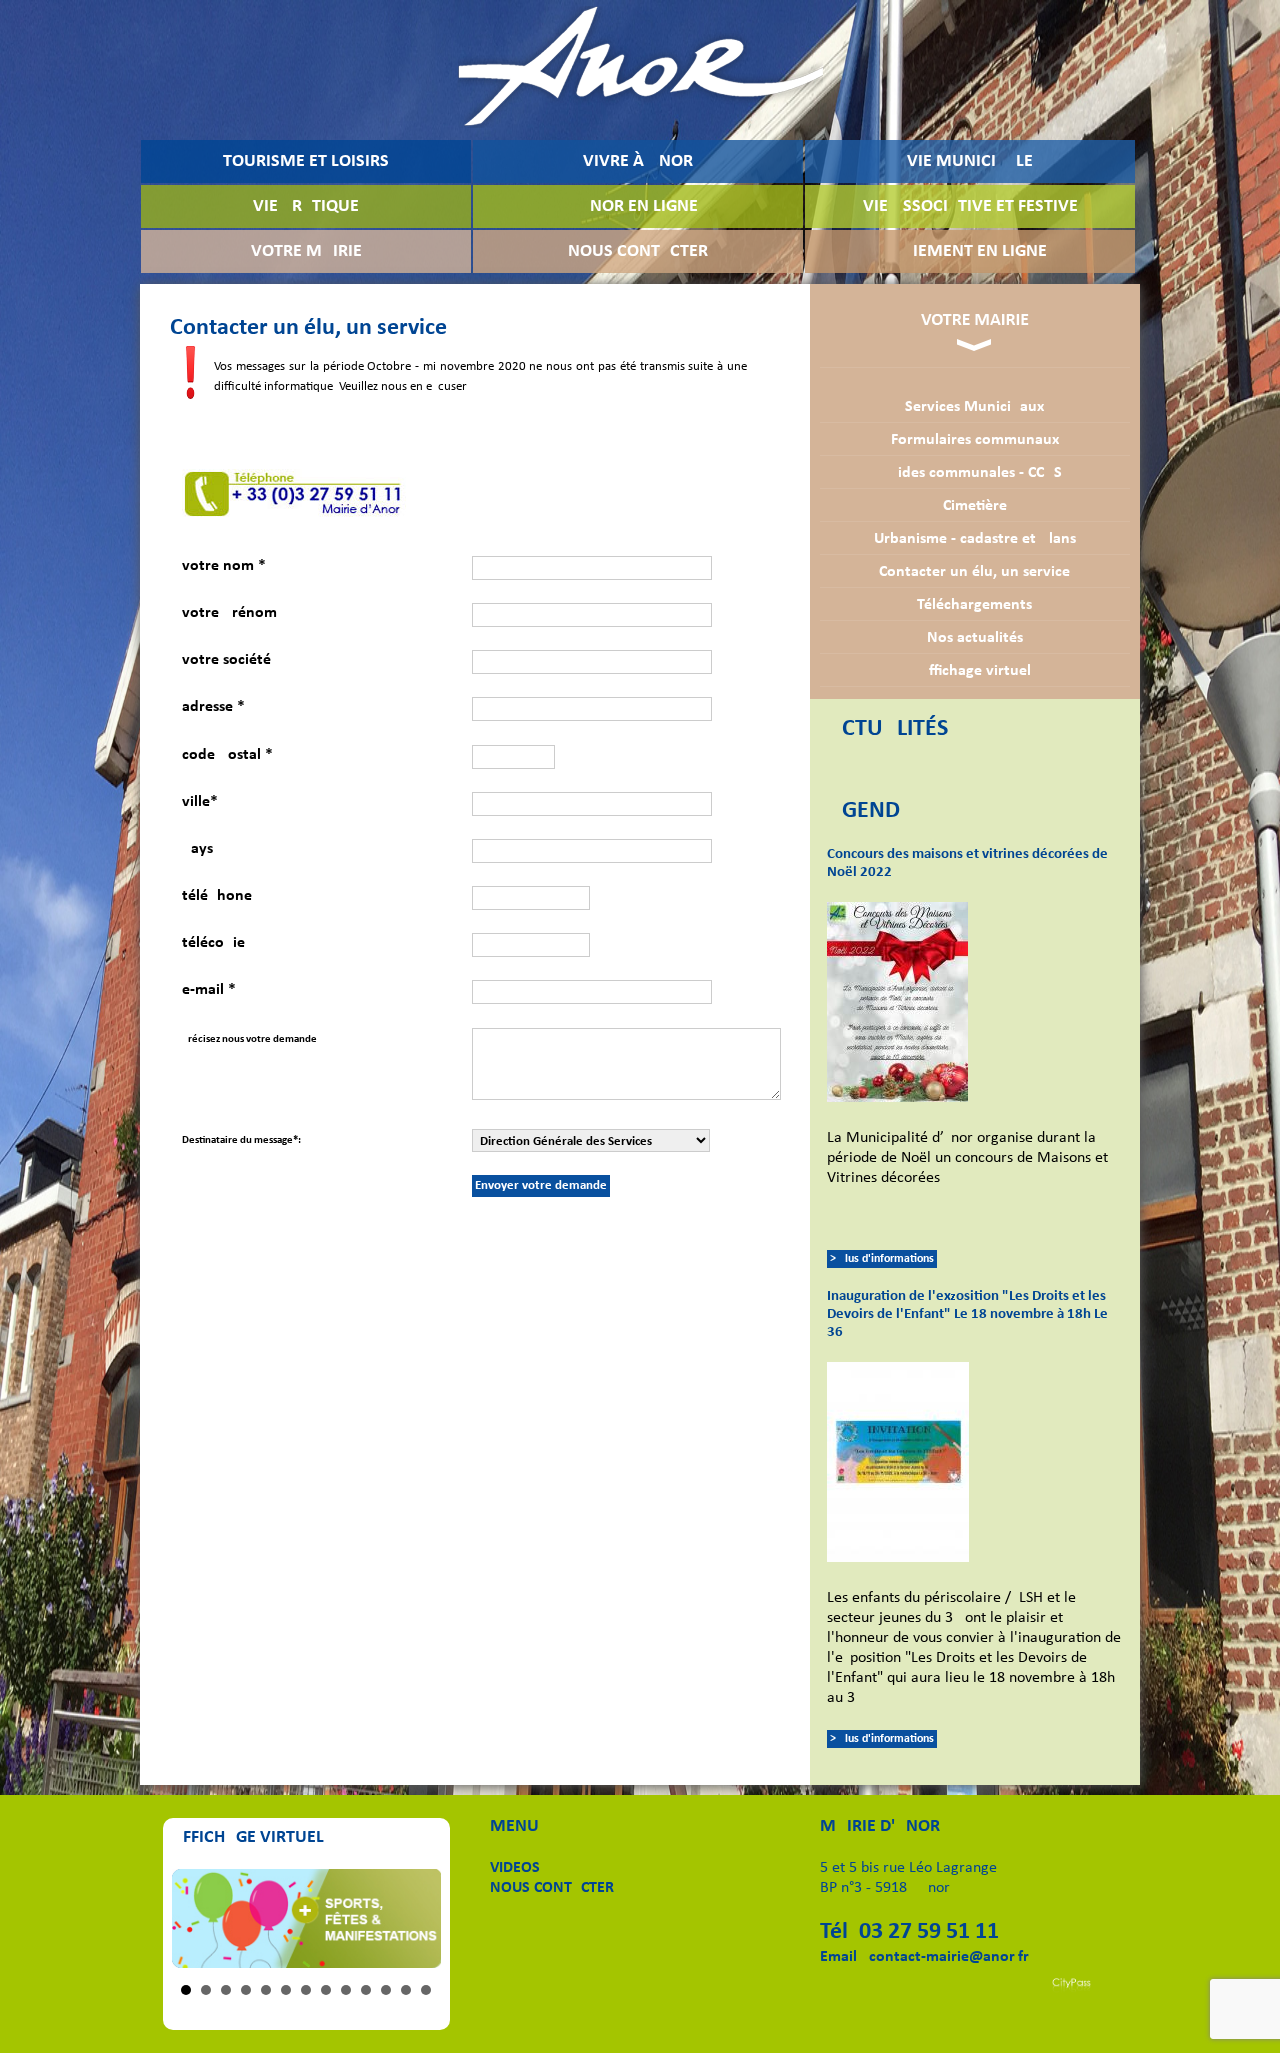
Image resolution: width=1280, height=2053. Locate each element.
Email (838, 1957)
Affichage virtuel (975, 671)
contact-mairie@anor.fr (949, 1957)
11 (386, 1990)
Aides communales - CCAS (975, 473)
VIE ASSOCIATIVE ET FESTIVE (970, 206)
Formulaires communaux (975, 440)
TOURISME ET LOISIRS (306, 161)
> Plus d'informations (882, 1259)
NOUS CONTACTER (638, 251)
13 (426, 1990)
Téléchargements (974, 605)
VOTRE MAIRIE (306, 251)
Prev (198, 1919)
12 (406, 1990)
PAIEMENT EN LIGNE (970, 251)
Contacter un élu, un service (974, 572)
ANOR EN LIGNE (638, 206)
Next (415, 1919)
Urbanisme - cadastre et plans (975, 539)
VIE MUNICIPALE (970, 161)
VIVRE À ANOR (638, 161)
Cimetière (975, 506)
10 (366, 1990)
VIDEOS (515, 1868)
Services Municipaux (974, 407)
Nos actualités (975, 638)
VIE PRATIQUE (306, 206)
